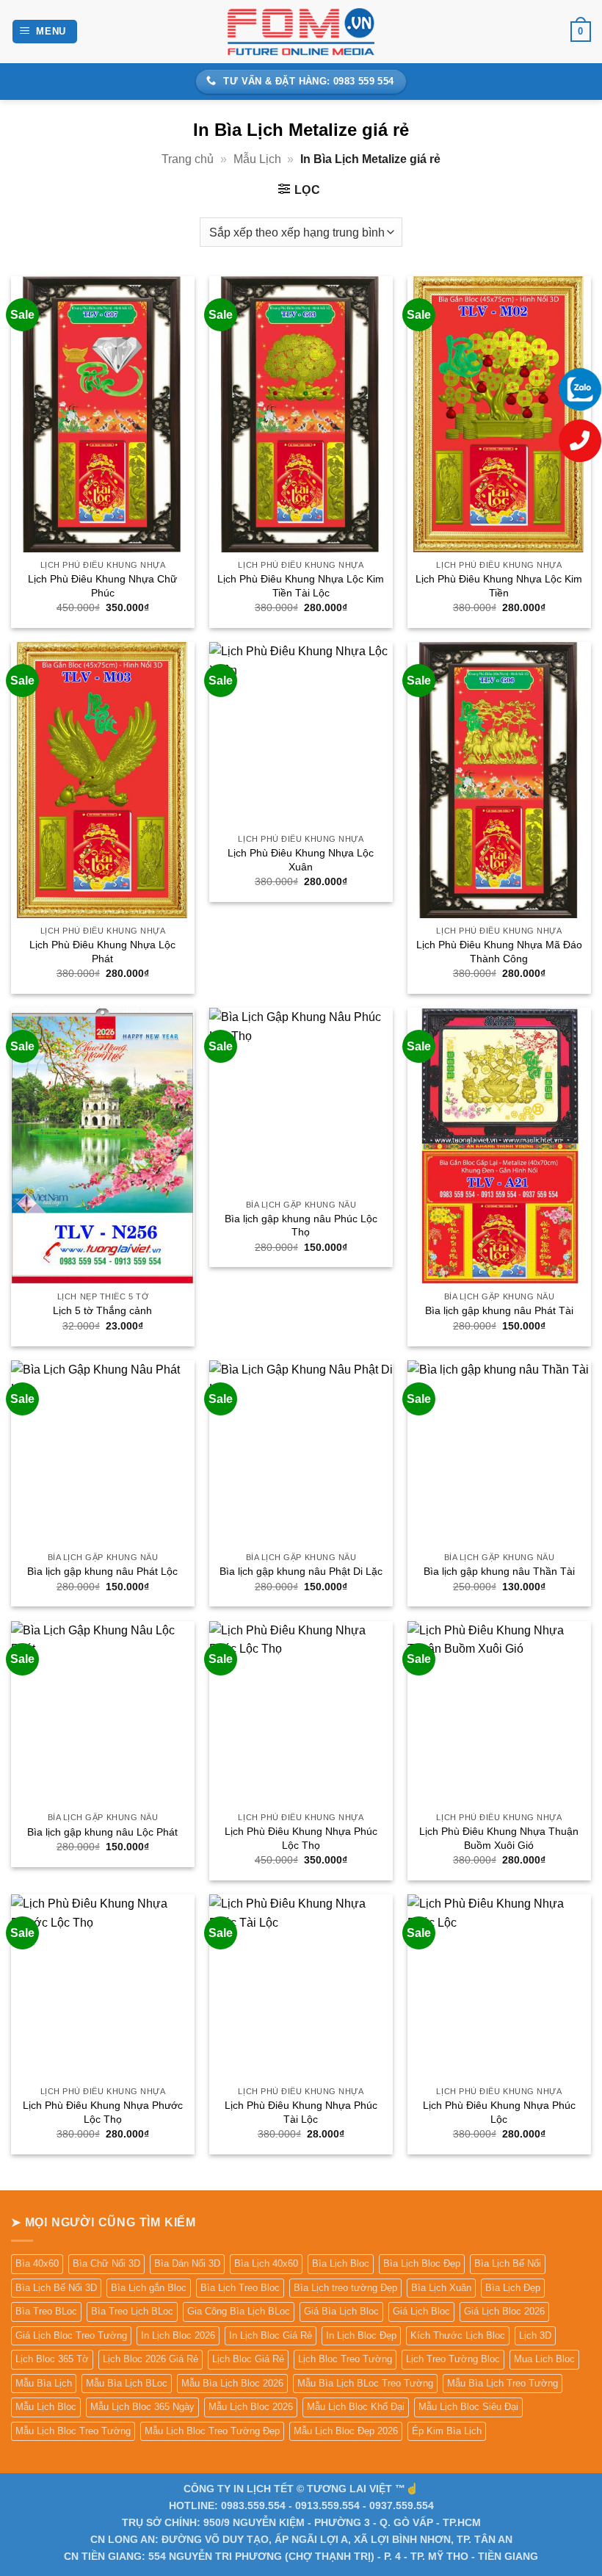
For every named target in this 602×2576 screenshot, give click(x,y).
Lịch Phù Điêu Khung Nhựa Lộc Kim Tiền (499, 586)
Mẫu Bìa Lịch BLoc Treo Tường (365, 2383)
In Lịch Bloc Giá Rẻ (271, 2335)
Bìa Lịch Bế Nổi (508, 2263)
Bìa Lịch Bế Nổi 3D (56, 2288)
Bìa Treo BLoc (46, 2311)
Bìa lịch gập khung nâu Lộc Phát (102, 1832)
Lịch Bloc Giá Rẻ (248, 2359)
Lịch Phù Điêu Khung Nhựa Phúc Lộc (499, 2112)
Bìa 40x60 (37, 2263)
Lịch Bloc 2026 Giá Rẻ (150, 2359)
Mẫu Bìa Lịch (44, 2383)
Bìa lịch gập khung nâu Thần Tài (499, 1571)
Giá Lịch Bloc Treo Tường (71, 2335)
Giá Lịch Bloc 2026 (504, 2311)
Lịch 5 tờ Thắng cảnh (102, 1310)
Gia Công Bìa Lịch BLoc (239, 2311)
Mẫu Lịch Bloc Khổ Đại (356, 2407)
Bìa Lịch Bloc (341, 2263)
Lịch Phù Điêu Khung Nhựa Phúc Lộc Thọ (301, 1838)
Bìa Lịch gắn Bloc (149, 2288)
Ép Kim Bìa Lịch (447, 2431)
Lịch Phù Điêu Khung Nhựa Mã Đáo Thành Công (499, 952)
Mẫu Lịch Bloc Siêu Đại (468, 2407)
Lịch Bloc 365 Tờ (52, 2359)
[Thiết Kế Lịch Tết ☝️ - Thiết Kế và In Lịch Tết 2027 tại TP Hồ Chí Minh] (301, 31)
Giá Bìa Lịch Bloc (341, 2311)
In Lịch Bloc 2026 (178, 2335)
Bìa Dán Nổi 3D (187, 2263)
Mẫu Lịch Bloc (46, 2407)
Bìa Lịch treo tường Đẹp (345, 2288)
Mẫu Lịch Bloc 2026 (251, 2407)
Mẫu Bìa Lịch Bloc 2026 (232, 2383)
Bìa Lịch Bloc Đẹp (422, 2263)
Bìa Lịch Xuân (441, 2288)
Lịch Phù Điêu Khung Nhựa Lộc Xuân (301, 860)
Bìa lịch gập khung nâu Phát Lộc (102, 1571)
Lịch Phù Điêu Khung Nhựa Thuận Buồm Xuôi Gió (499, 1838)
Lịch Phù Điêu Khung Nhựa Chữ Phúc (102, 586)
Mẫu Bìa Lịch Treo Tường (503, 2383)
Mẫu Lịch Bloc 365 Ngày (142, 2407)
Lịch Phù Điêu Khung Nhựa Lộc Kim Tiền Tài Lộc (301, 586)
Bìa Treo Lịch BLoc (132, 2311)
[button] (45, 32)
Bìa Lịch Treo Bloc (240, 2288)
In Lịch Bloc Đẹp (361, 2335)
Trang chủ (188, 159)
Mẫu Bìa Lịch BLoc (127, 2383)
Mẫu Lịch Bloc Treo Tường (73, 2431)
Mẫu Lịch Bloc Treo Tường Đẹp (212, 2431)
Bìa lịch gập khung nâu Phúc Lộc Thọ (301, 1226)
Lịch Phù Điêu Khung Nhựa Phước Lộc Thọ (103, 2112)
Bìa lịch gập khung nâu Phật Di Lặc (301, 1571)
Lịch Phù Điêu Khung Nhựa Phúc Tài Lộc (301, 2112)
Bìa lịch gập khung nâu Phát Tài (499, 1310)
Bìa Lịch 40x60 (266, 2263)
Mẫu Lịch (257, 159)
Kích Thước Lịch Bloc (458, 2335)
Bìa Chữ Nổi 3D (106, 2263)
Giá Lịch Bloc (421, 2311)
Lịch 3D (535, 2335)
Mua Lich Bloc (544, 2359)
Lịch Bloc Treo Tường (345, 2359)
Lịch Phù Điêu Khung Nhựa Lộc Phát (102, 952)
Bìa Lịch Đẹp (513, 2288)
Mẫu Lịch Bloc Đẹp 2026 (346, 2431)
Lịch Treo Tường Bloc (453, 2359)
